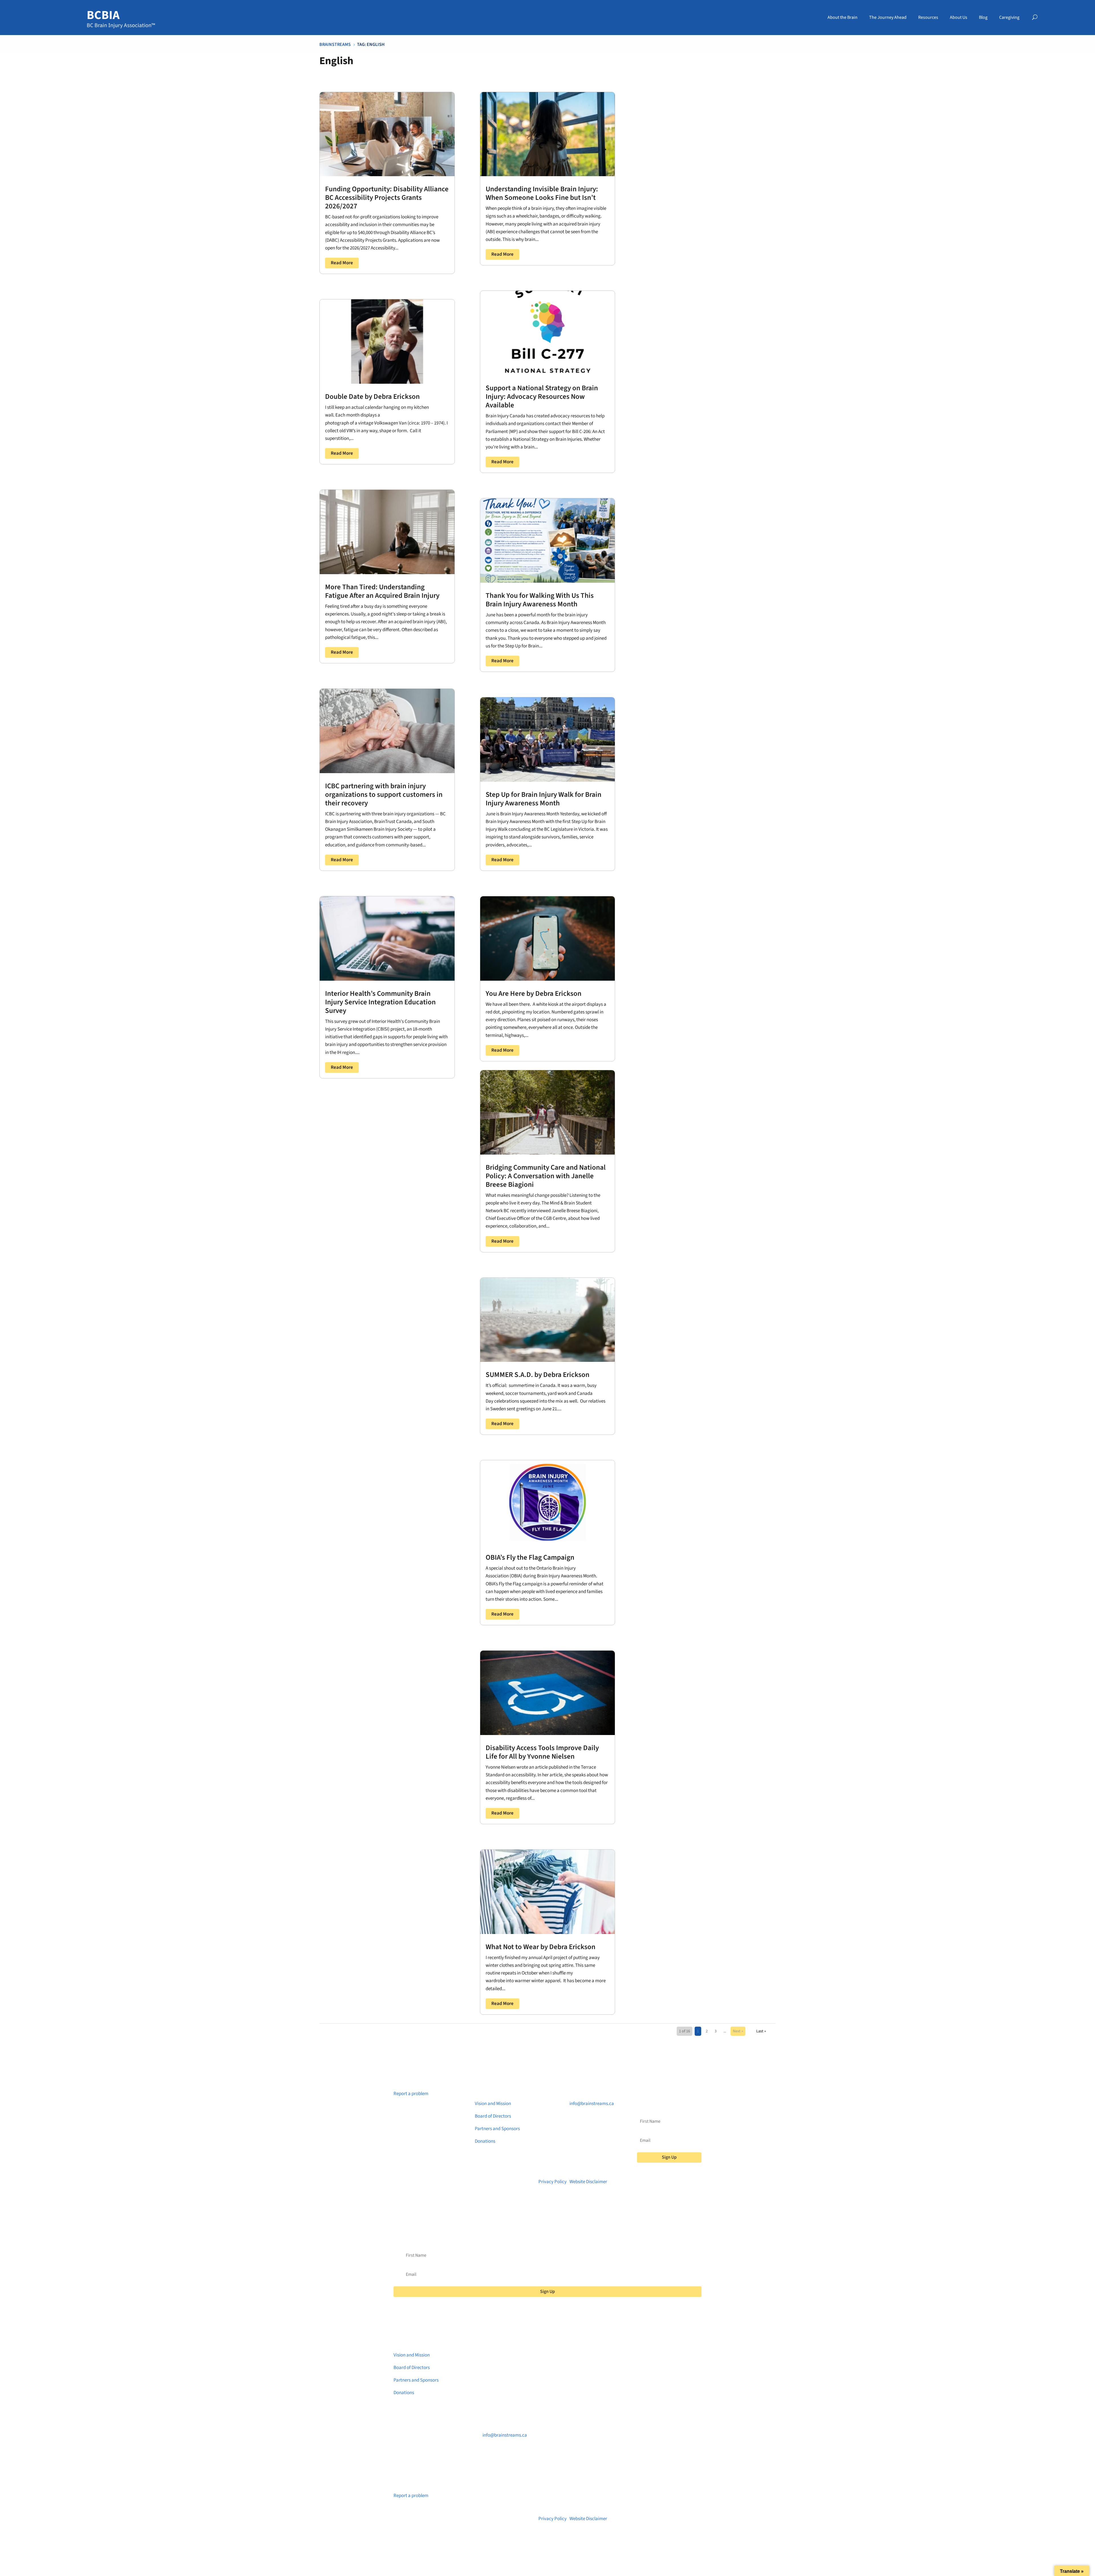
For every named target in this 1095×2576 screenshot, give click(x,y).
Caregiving (1009, 17)
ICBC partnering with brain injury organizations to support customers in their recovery (384, 795)
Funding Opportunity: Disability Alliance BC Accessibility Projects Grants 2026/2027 (387, 198)
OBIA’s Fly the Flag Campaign (530, 1557)
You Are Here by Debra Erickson (534, 994)
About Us (959, 17)
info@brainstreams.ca (592, 2104)
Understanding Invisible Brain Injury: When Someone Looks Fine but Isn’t (542, 193)
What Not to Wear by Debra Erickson (541, 1947)
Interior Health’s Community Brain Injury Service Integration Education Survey (380, 1002)
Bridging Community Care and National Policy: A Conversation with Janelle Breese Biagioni (546, 1176)
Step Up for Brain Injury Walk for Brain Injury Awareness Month (544, 799)
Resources (928, 17)
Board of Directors (493, 2116)
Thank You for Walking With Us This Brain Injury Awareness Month (540, 600)
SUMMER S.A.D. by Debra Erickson (538, 1375)
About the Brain (842, 17)
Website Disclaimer (588, 2182)
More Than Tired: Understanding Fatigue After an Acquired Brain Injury (382, 591)
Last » (761, 2031)
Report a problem (411, 2094)
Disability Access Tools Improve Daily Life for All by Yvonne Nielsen (542, 1752)
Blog (983, 17)
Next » (738, 2031)
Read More (342, 263)
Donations (485, 2141)
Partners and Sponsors (497, 2129)
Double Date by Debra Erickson (372, 397)
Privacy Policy (552, 2182)
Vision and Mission (493, 2104)
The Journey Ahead (888, 17)
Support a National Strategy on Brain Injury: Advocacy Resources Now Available (542, 397)
